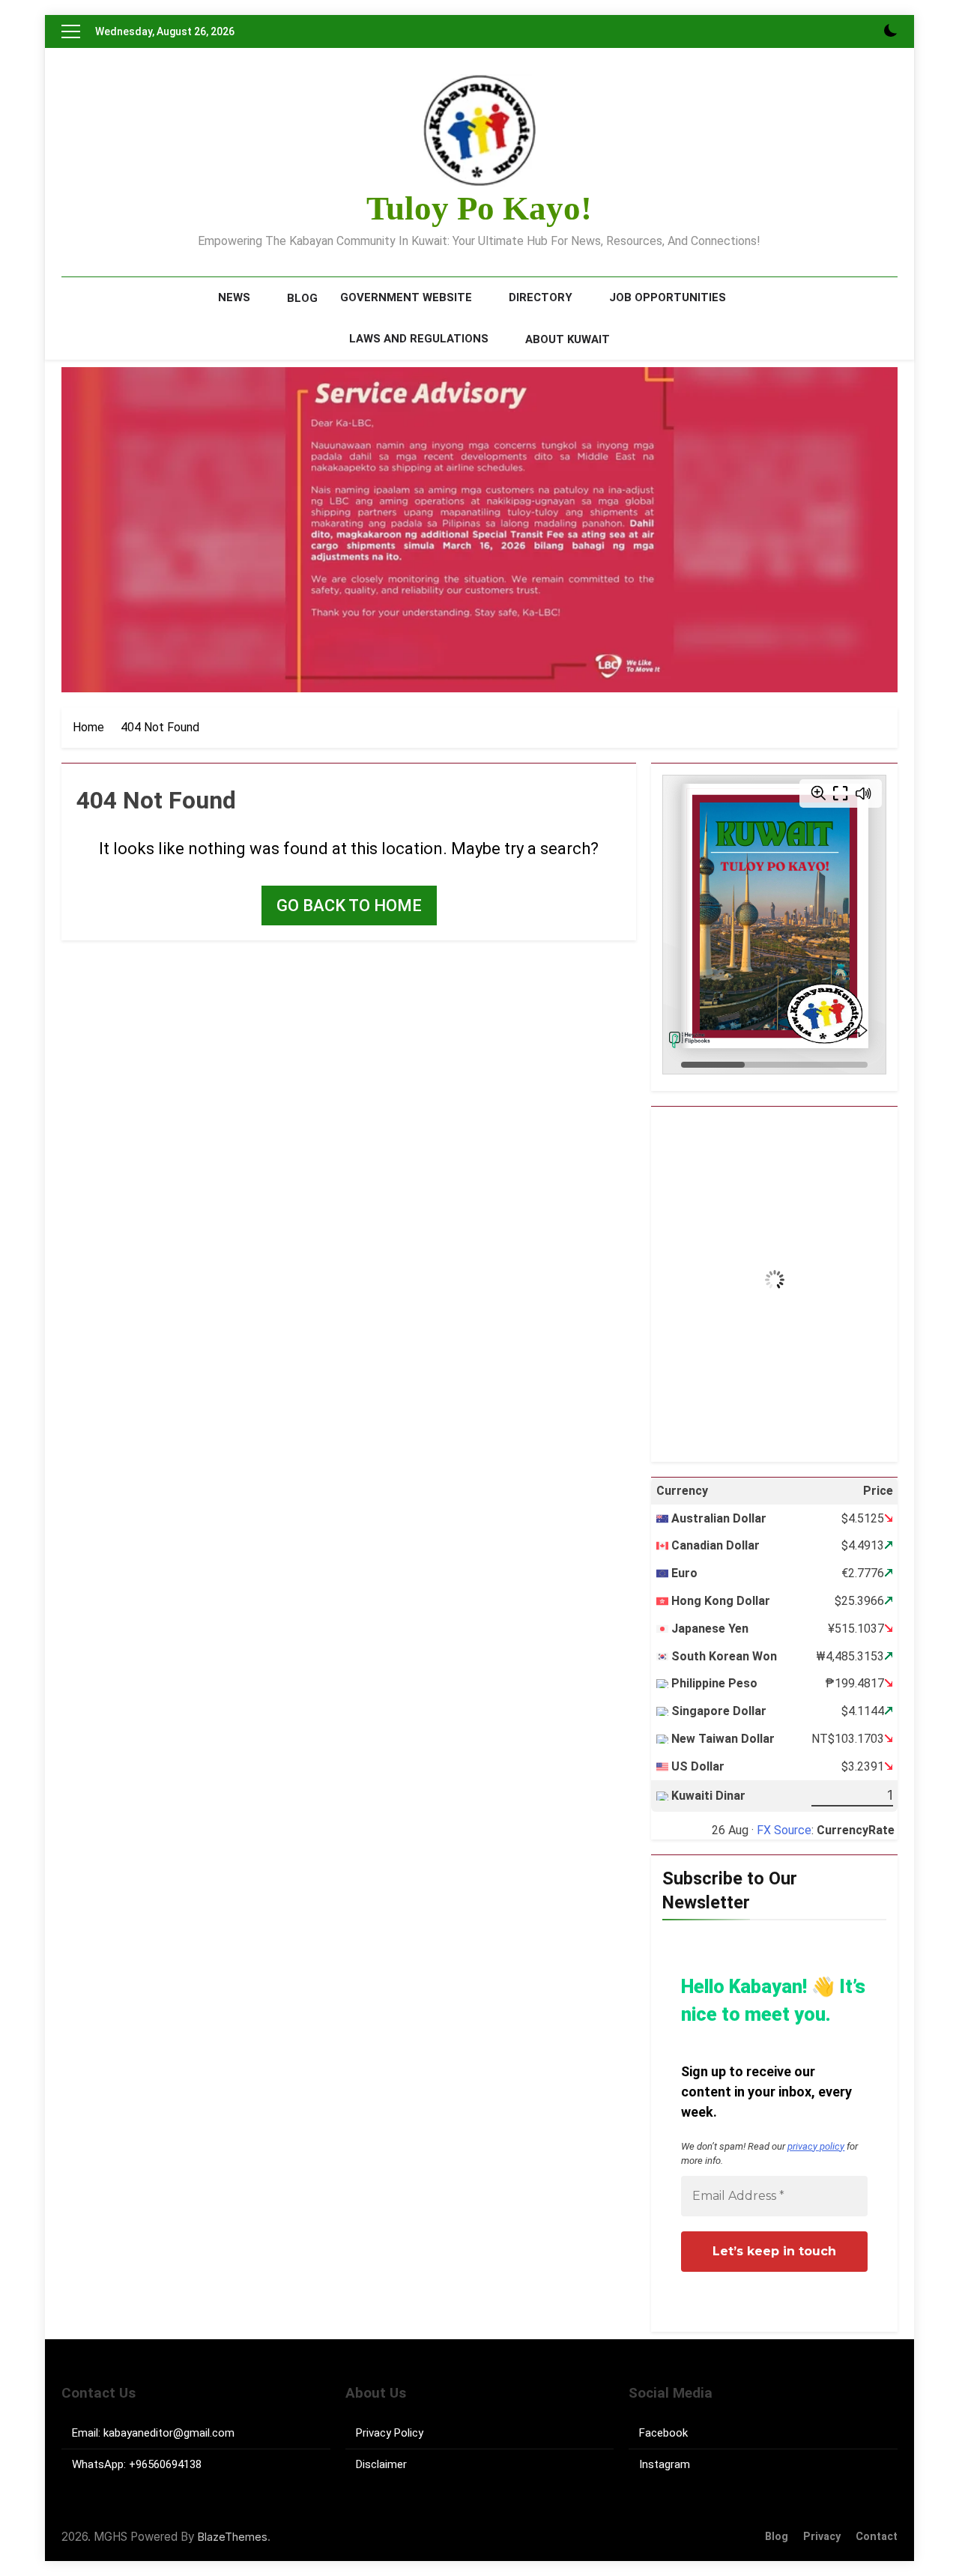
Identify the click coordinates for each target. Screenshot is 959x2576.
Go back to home (349, 905)
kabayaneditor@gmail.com (169, 2433)
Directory (541, 297)
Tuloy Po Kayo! (479, 208)
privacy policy (816, 2146)
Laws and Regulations (419, 339)
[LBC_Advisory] (479, 530)
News (234, 297)
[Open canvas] (71, 31)
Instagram (665, 2464)
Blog (302, 298)
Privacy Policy (390, 2433)
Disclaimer (381, 2464)
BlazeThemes (233, 2537)
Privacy (822, 2537)
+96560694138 (165, 2464)
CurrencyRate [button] (856, 1830)
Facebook (663, 2433)
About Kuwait (568, 339)
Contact (877, 2537)
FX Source (784, 1830)
